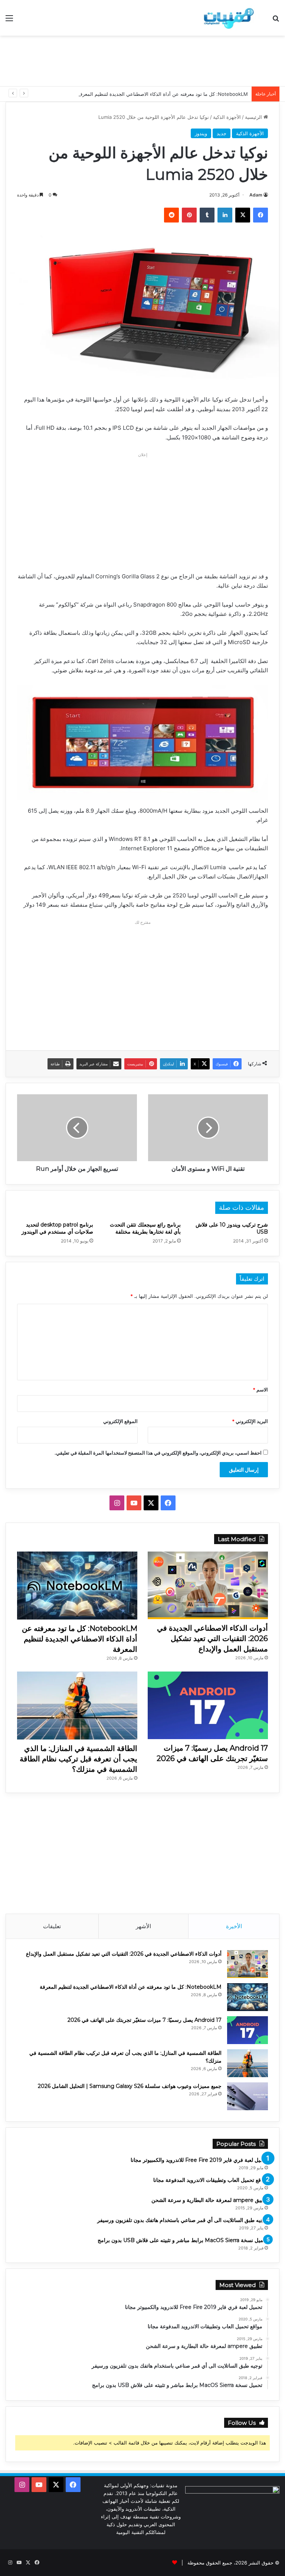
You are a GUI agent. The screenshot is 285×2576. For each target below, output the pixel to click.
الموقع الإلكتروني (120, 1421)
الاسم (260, 1390)
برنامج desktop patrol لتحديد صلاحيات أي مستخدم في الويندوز (57, 1228)
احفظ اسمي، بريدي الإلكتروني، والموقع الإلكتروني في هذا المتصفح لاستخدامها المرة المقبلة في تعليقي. (158, 1453)
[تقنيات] (227, 18)
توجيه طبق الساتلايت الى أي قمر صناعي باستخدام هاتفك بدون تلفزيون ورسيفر (183, 2220)
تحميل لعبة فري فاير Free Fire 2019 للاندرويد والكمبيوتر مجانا (199, 2160)
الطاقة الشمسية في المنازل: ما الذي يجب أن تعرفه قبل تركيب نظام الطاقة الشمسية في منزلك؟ (78, 1759)
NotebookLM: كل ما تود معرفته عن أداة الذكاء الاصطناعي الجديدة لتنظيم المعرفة (163, 94)
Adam (256, 195)
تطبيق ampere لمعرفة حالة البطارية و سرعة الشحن (210, 2200)
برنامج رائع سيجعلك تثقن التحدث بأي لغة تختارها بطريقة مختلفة (145, 1228)
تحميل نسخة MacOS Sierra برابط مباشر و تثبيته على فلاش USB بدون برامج (183, 2240)
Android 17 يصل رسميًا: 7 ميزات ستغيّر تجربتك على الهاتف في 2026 (145, 2020)
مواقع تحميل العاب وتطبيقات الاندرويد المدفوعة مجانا (211, 2180)
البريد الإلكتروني (250, 1421)
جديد (222, 133)
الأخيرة (234, 1926)
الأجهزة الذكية (227, 117)
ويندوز (201, 133)
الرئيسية (254, 117)
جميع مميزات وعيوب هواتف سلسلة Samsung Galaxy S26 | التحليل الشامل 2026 (130, 2086)
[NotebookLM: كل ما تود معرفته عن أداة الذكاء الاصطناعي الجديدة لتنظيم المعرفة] (77, 1586)
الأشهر (143, 1926)
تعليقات (52, 1926)
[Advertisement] (142, 60)
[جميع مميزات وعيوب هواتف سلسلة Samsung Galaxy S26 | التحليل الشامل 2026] (248, 2096)
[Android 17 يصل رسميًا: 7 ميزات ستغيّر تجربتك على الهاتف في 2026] (208, 1706)
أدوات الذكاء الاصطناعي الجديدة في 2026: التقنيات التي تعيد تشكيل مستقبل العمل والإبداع (212, 1638)
